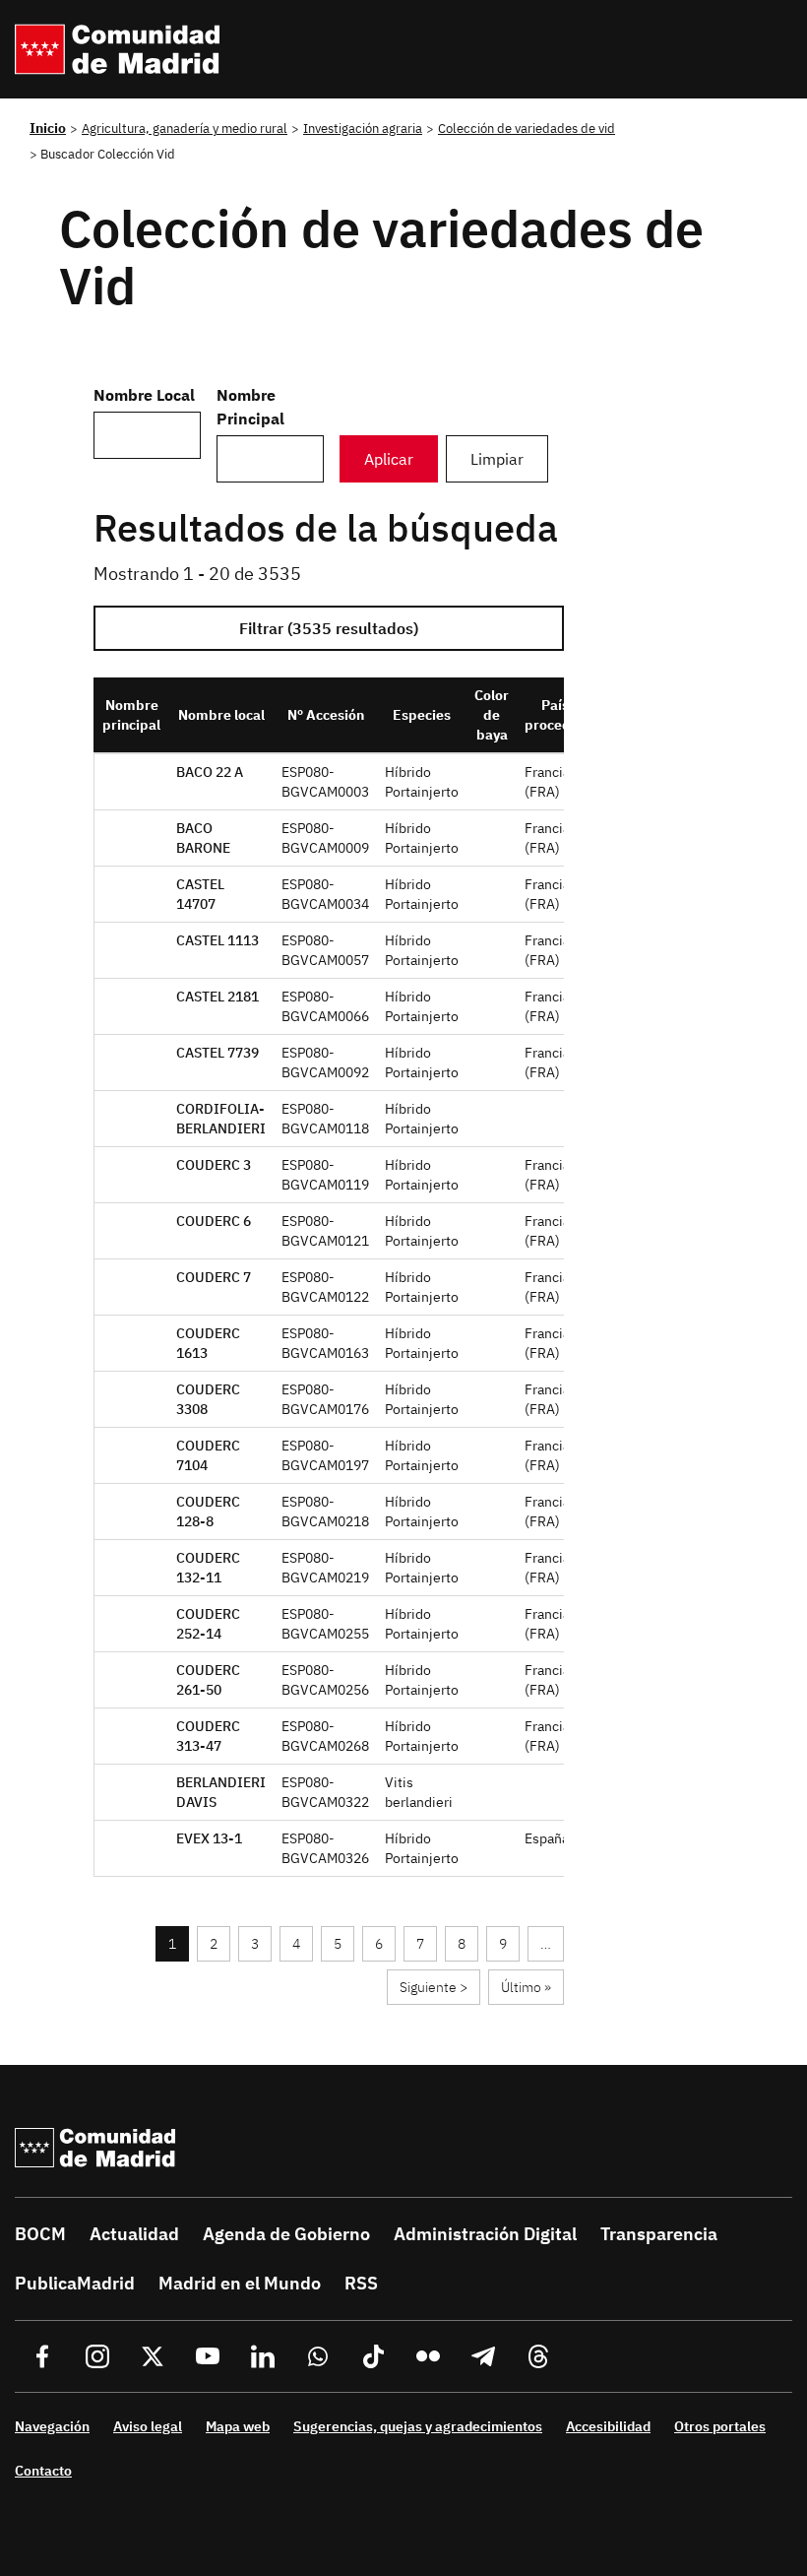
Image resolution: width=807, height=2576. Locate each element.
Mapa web (238, 2426)
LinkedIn (263, 2356)
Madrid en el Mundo (240, 2283)
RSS (361, 2283)
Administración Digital (485, 2234)
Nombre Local (144, 395)
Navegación (52, 2426)
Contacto (43, 2471)
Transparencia (659, 2234)
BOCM (40, 2234)
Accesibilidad (608, 2426)
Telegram (483, 2356)
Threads (538, 2356)
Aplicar (389, 459)
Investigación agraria (363, 128)
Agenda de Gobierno (286, 2234)
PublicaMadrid (75, 2283)
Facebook (42, 2356)
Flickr (428, 2356)
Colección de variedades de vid (527, 128)
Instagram (97, 2356)
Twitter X (153, 2356)
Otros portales (720, 2426)
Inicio (48, 128)
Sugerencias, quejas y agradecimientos (418, 2426)
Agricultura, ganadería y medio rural (185, 128)
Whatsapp (318, 2356)
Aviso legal (148, 2426)
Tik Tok (373, 2356)
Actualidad (134, 2234)
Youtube (208, 2356)
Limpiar (497, 459)
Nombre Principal (250, 407)
